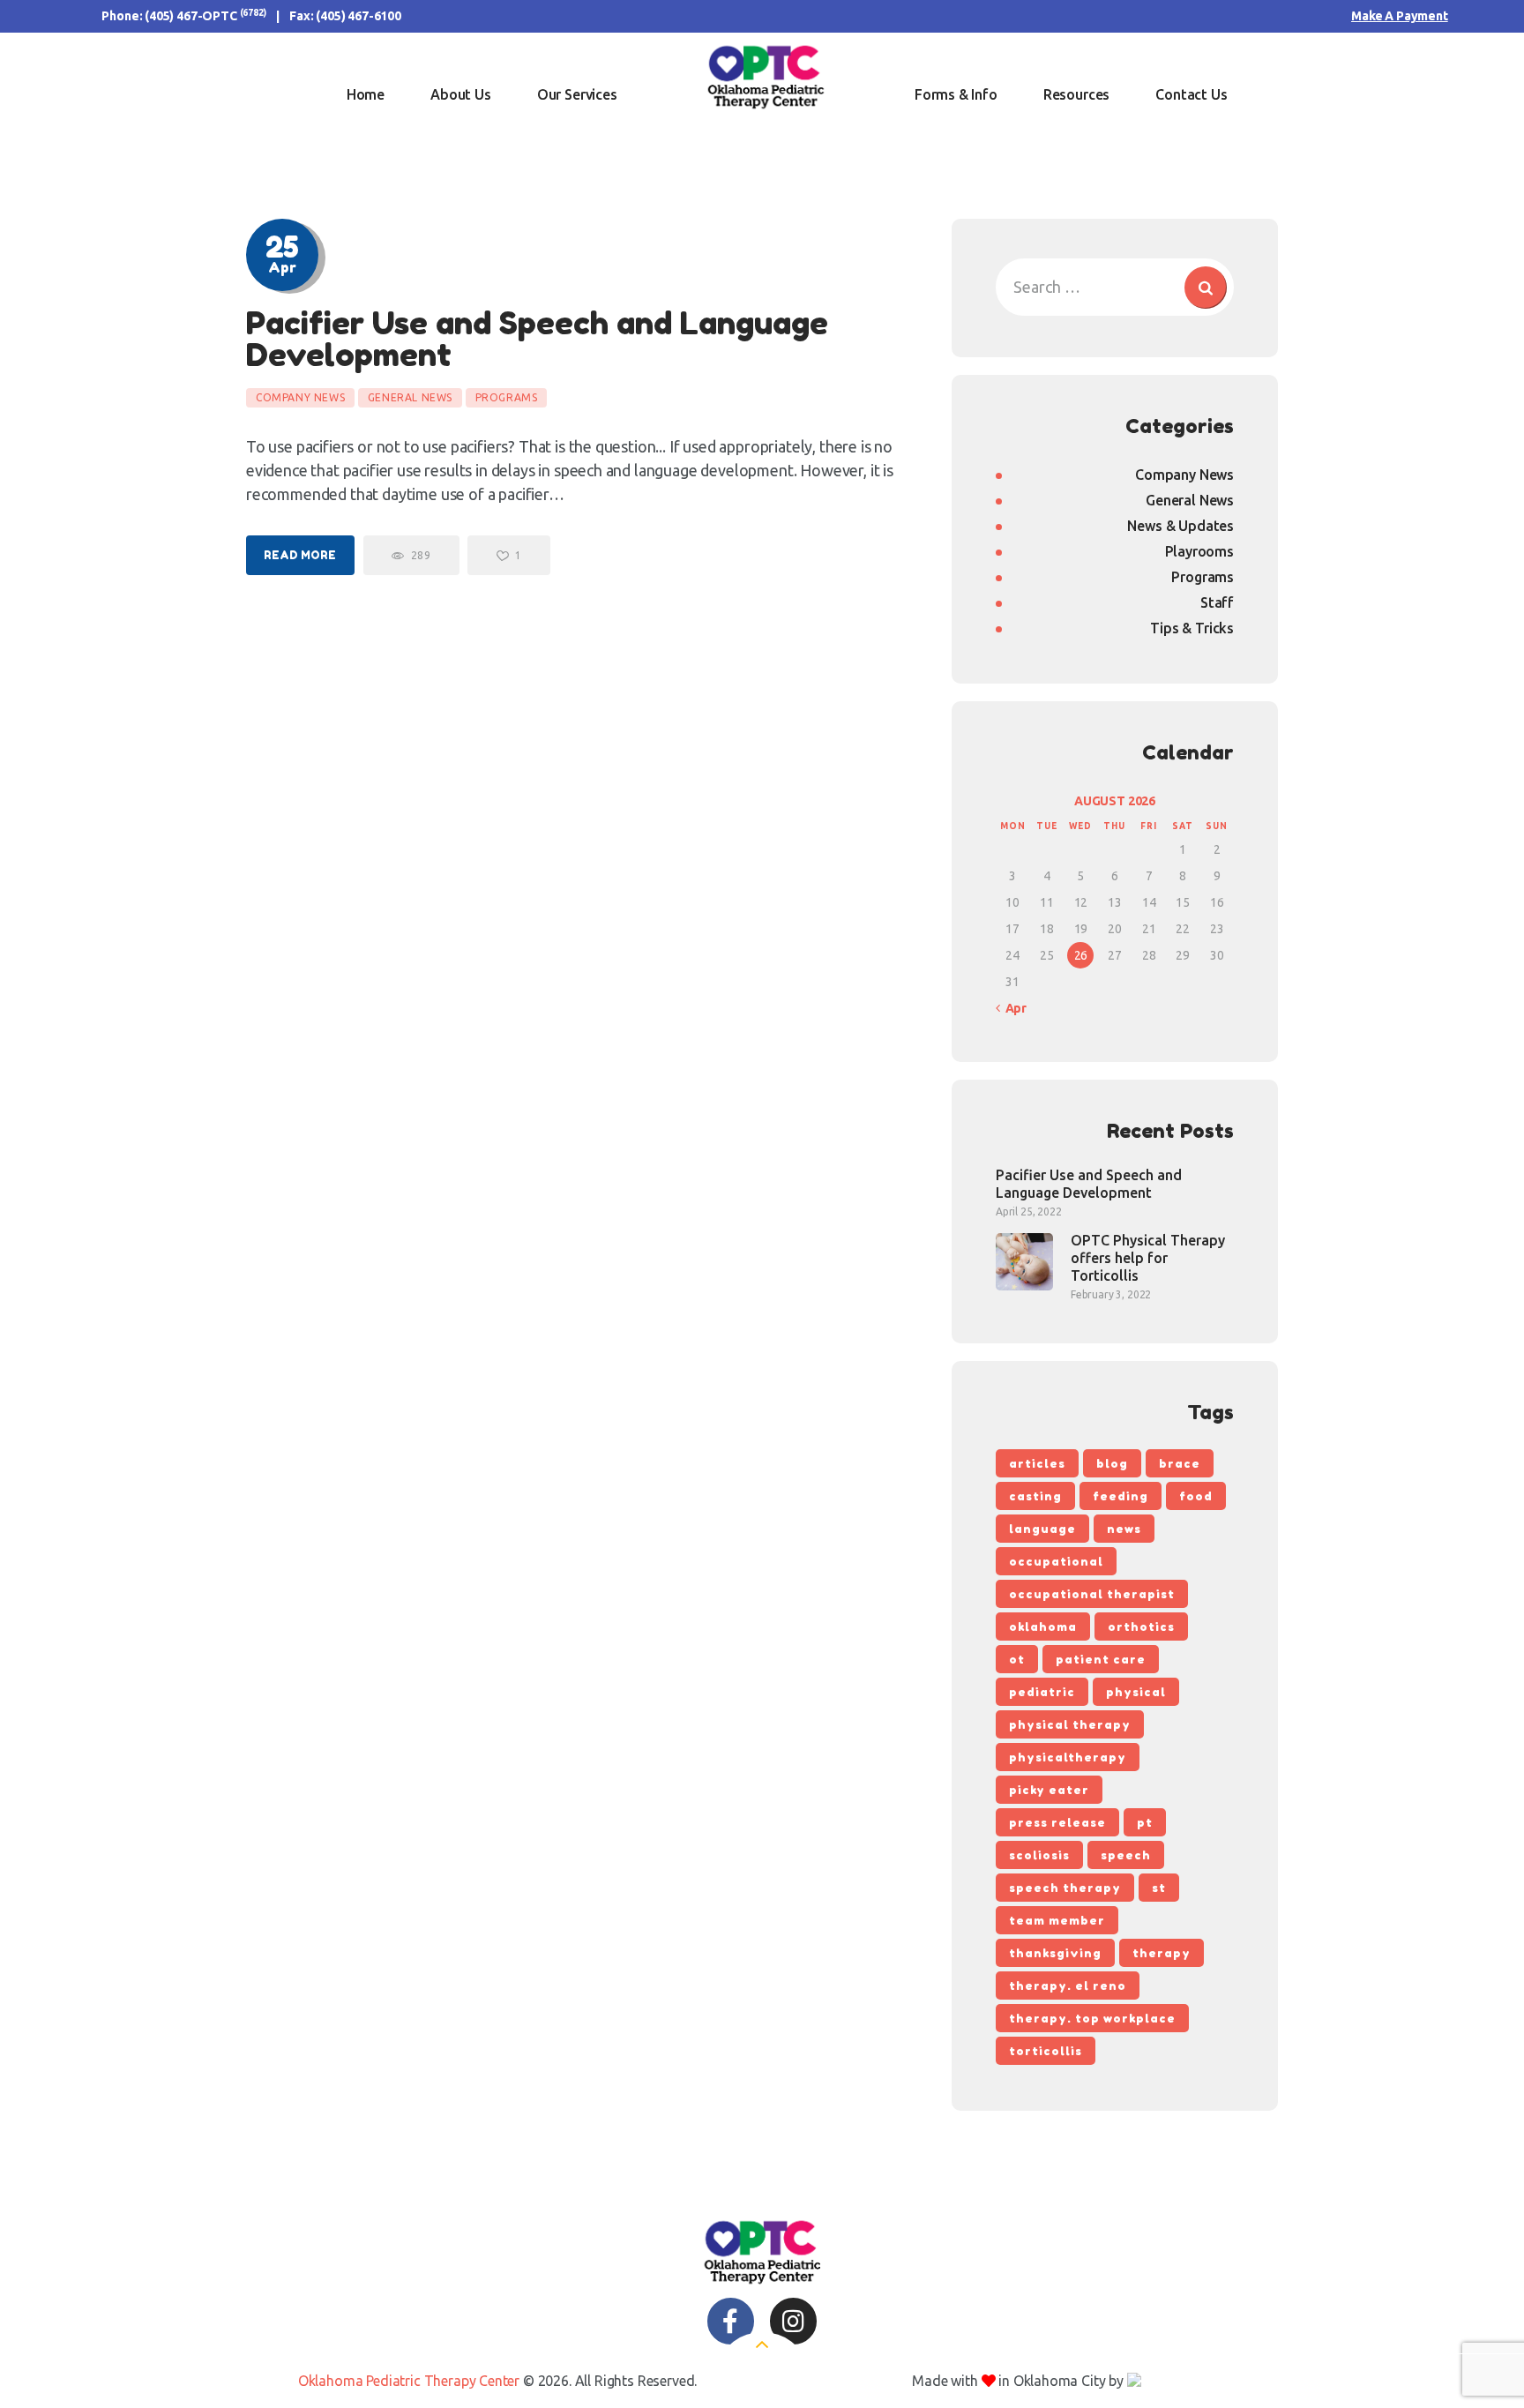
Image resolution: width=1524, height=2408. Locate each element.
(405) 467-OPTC (191, 16)
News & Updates (1180, 526)
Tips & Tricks (1192, 628)
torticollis (1046, 2051)
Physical (1136, 1692)
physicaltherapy (1068, 1757)
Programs (507, 397)
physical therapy (1070, 1724)
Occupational (1056, 1561)
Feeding (1121, 1496)
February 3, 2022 (1111, 1294)
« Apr (1011, 1008)
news (1124, 1529)
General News (410, 397)
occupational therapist (1092, 1594)
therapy (1162, 1953)
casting (1035, 1496)
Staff (1217, 602)
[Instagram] (793, 2321)
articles (1037, 1463)
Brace (1180, 1463)
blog (1112, 1463)
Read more (300, 555)
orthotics (1141, 1627)
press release (1057, 1822)
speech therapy (1065, 1888)
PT (1145, 1822)
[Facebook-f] (731, 2321)
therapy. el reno (1068, 1985)
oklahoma (1043, 1627)
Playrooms (1199, 551)
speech (1126, 1855)
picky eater (1049, 1790)
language (1042, 1529)
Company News (300, 397)
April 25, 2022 (1029, 1211)
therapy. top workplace (1092, 2018)
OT (1017, 1659)
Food (1196, 1496)
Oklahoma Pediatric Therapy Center (409, 2381)
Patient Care (1101, 1659)
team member (1057, 1920)
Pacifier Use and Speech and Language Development (537, 339)
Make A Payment (1400, 16)
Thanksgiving (1055, 1953)
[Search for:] (1115, 287)
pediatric (1042, 1692)
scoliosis (1039, 1855)
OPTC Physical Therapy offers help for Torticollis (1148, 1258)
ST (1159, 1888)
